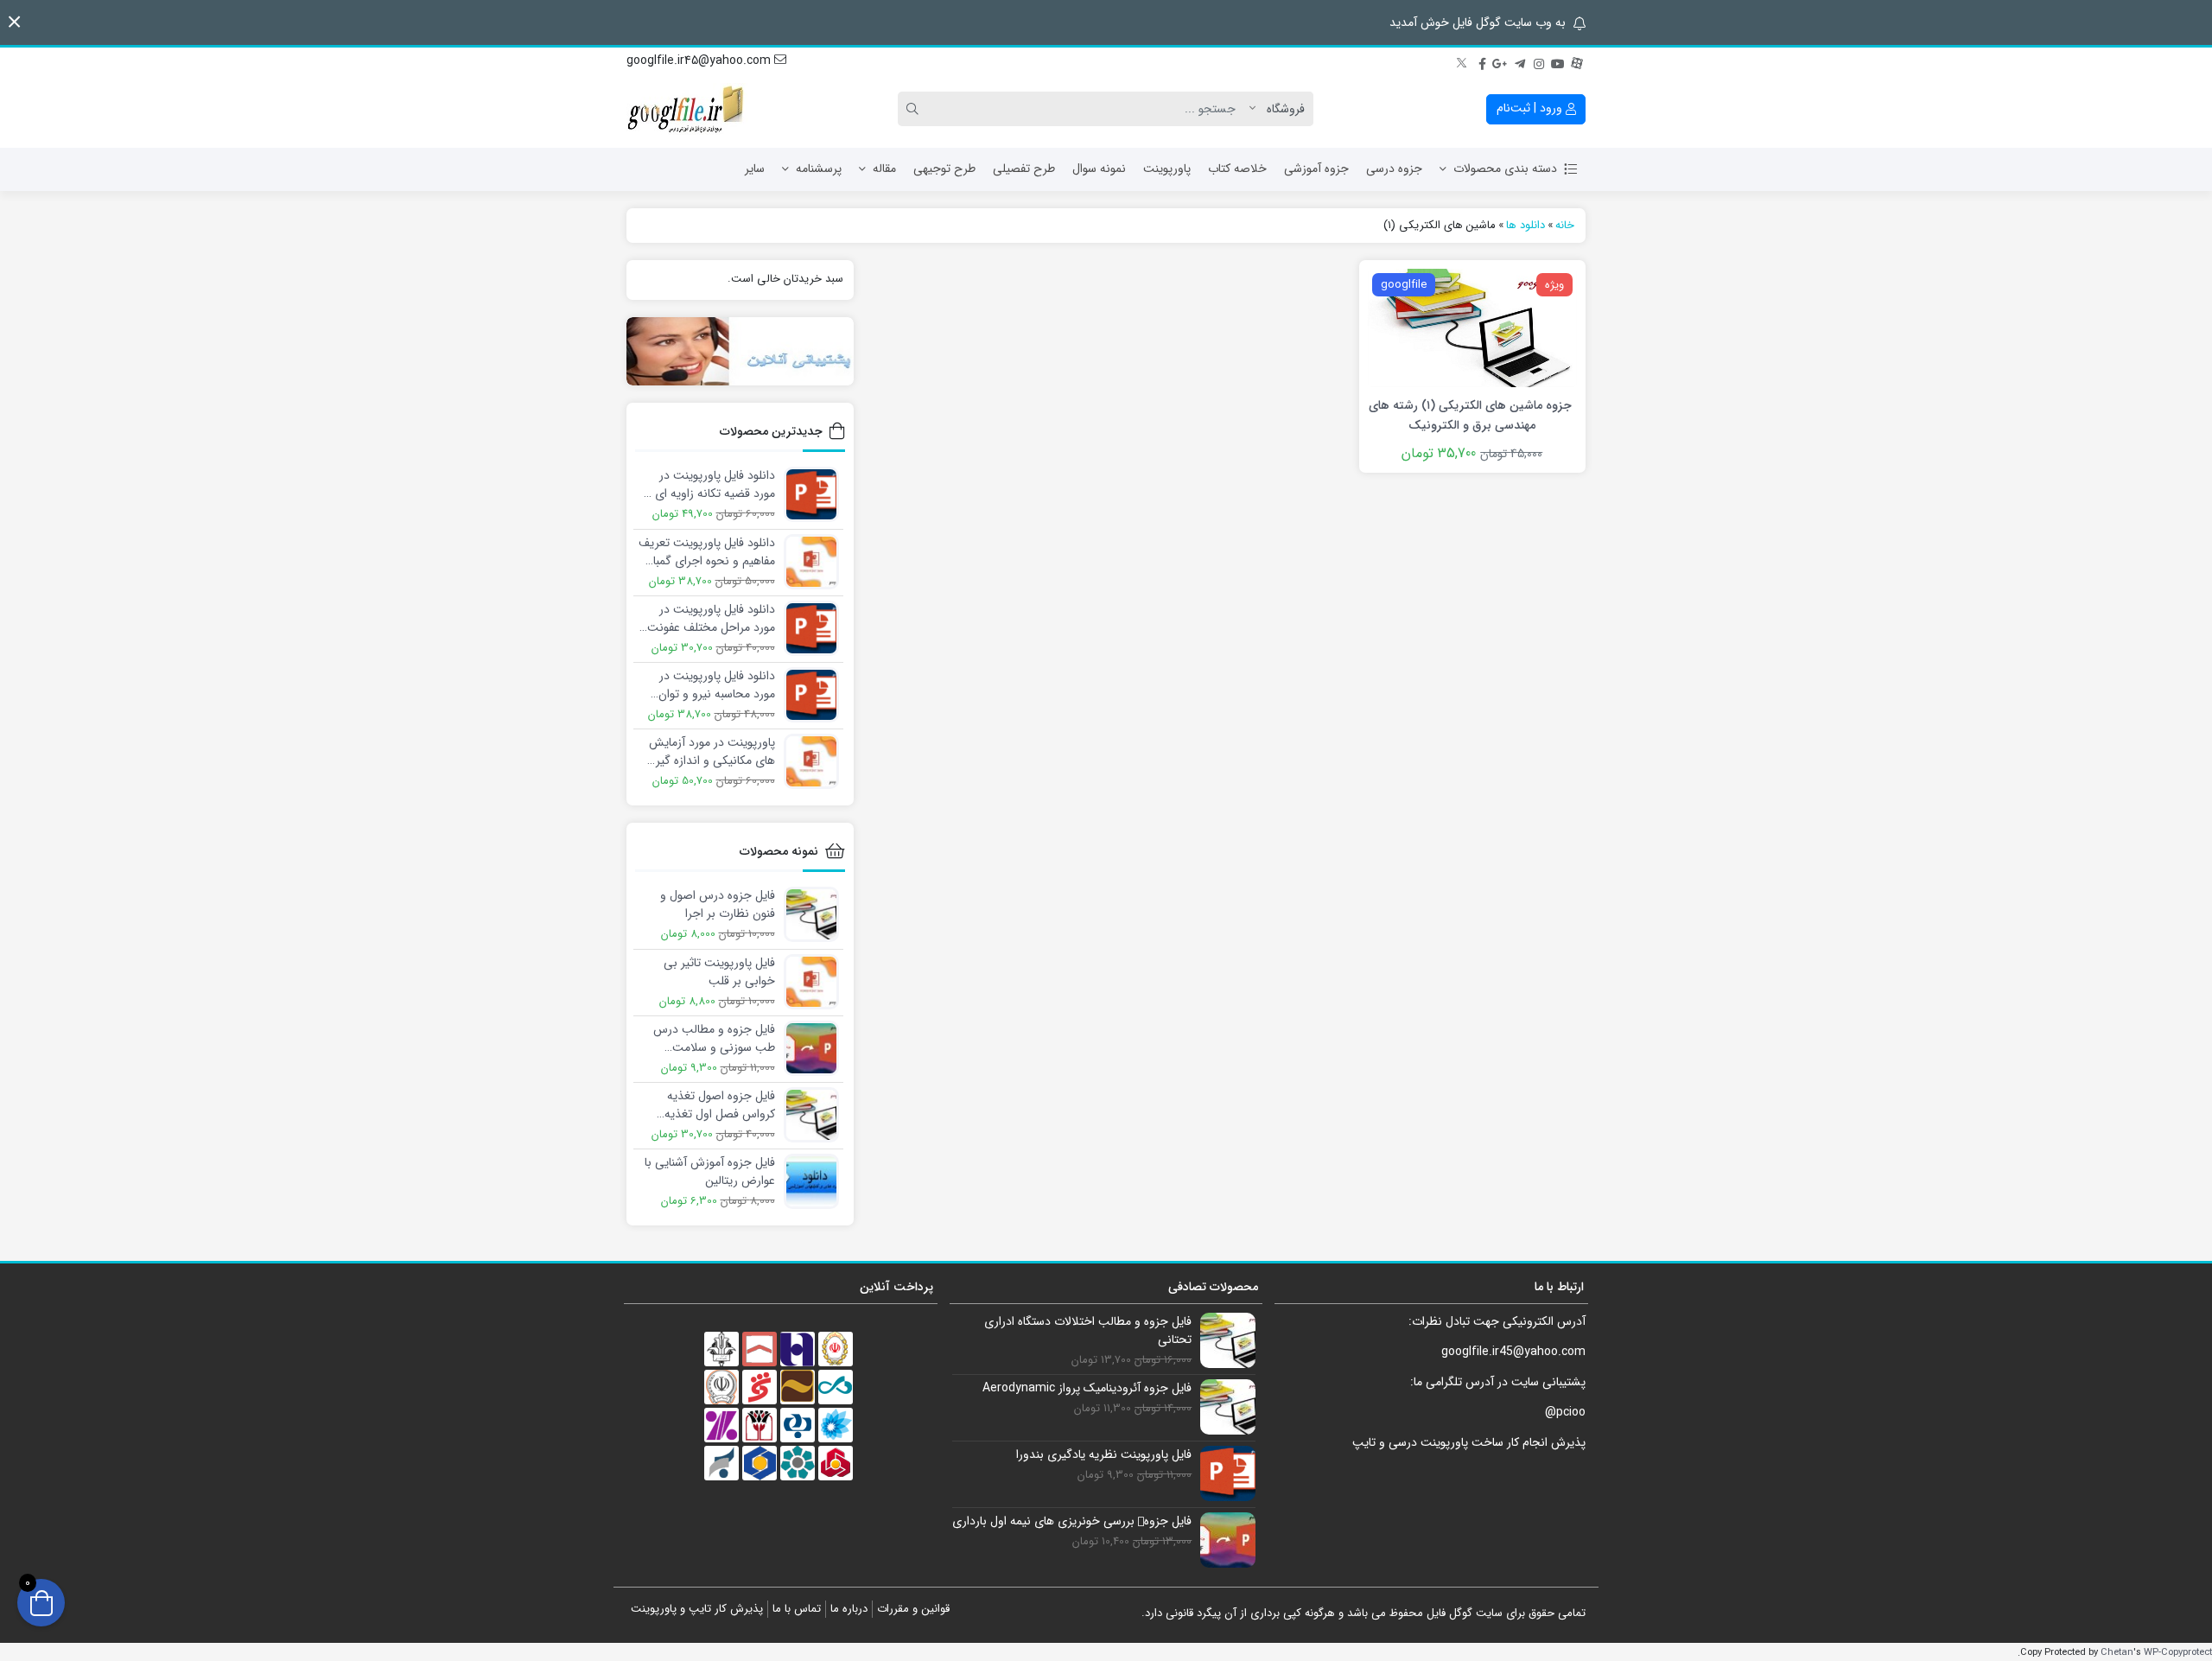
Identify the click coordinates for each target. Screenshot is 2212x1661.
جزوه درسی (1394, 169)
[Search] (915, 109)
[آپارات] (1577, 61)
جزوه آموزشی (1316, 169)
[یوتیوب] (1558, 61)
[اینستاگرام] (1539, 61)
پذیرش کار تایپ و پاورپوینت (697, 1609)
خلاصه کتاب (1237, 169)
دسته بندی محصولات (1505, 169)
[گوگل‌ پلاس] (1501, 61)
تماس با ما (797, 1609)
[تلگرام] (1520, 61)
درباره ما (849, 1609)
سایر (755, 169)
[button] (14, 22)
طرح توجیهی (944, 169)
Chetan (2117, 1652)
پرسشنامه (819, 169)
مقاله (884, 169)
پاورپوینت (1167, 169)
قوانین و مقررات (913, 1609)
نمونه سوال (1099, 169)
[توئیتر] (1463, 61)
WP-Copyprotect (2178, 1652)
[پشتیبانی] (740, 351)
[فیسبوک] (1482, 61)
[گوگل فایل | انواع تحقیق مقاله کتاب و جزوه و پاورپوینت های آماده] (687, 109)
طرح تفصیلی (1024, 169)
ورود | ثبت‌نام (1531, 108)
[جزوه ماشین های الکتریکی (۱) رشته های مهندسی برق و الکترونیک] (1472, 327)
